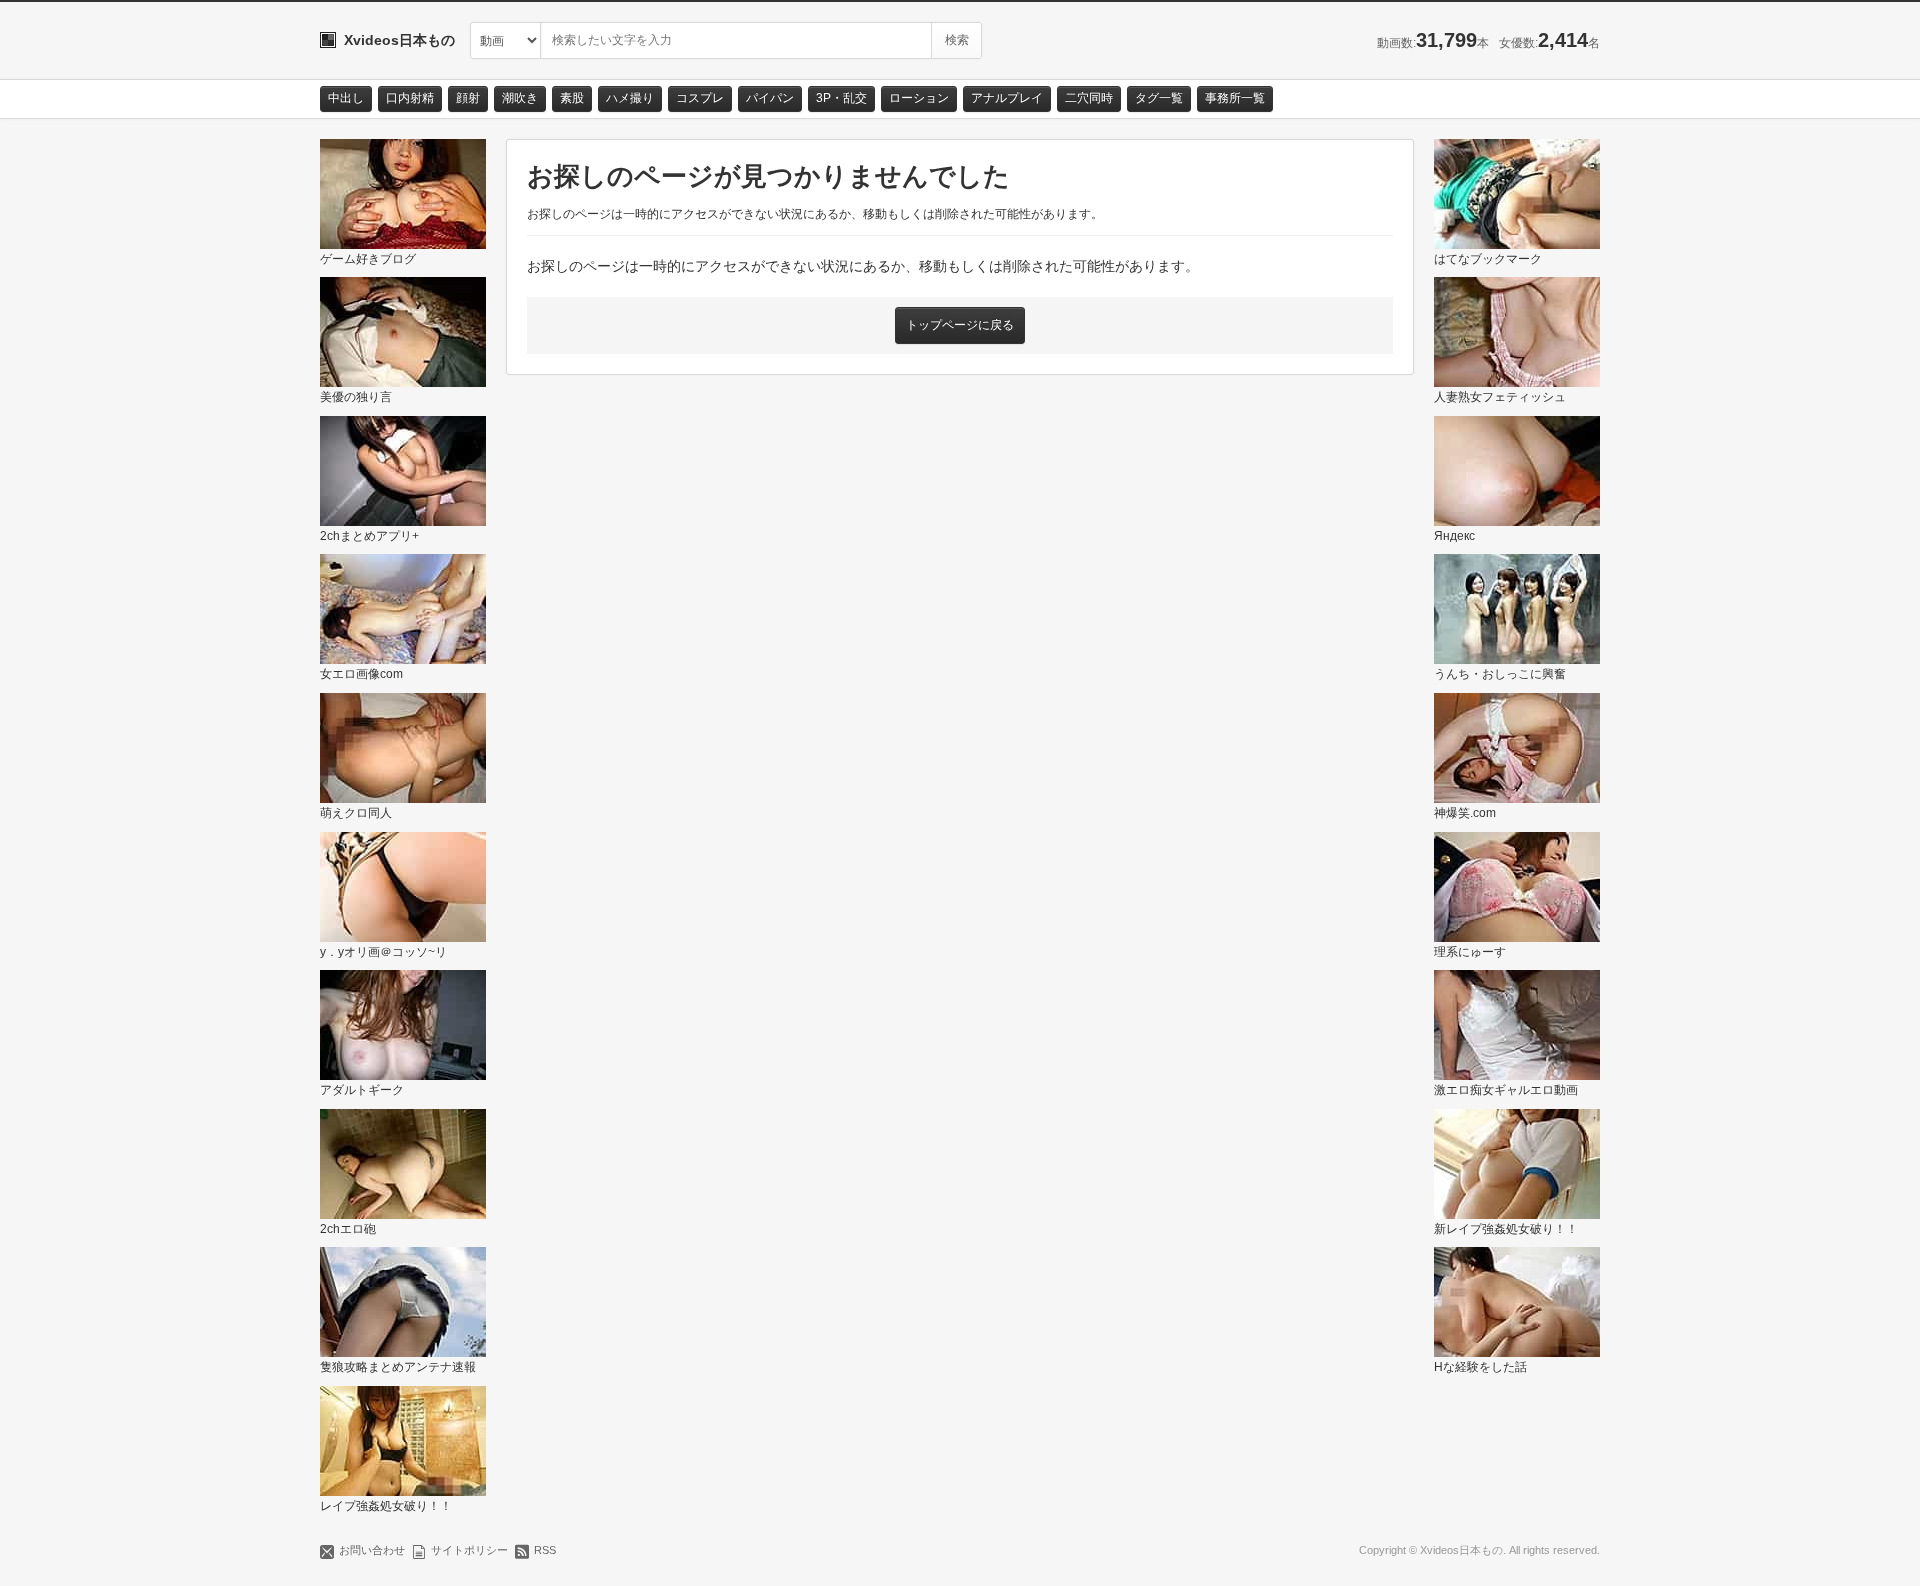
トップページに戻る (960, 325)
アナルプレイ (1007, 98)
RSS (545, 1550)
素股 (572, 98)
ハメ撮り (630, 98)
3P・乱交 (841, 98)
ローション (919, 98)
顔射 (468, 98)
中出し (346, 98)
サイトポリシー (469, 1550)
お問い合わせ (372, 1550)
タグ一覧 (1159, 98)
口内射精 (410, 98)
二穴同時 (1089, 98)
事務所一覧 (1235, 98)
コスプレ (700, 98)
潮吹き (520, 98)
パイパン (770, 98)
